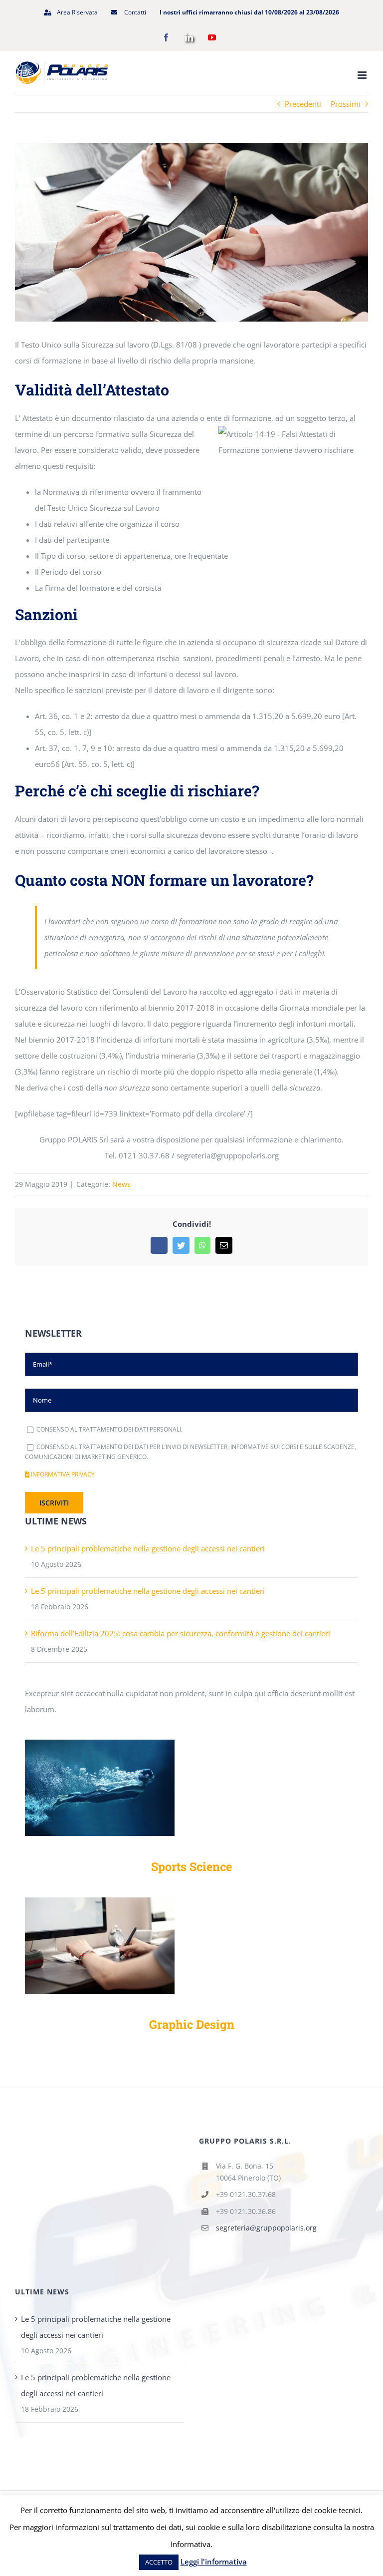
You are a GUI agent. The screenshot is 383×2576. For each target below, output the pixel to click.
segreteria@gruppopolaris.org (266, 2228)
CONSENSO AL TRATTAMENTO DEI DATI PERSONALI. (109, 1429)
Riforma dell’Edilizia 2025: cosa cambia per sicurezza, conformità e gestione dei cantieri (181, 1633)
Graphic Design (192, 2024)
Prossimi (346, 104)
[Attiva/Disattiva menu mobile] (363, 75)
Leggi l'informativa (214, 2562)
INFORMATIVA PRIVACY (62, 1474)
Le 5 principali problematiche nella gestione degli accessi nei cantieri (148, 1548)
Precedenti (303, 104)
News (121, 1184)
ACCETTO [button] (159, 2562)
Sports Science (191, 1866)
